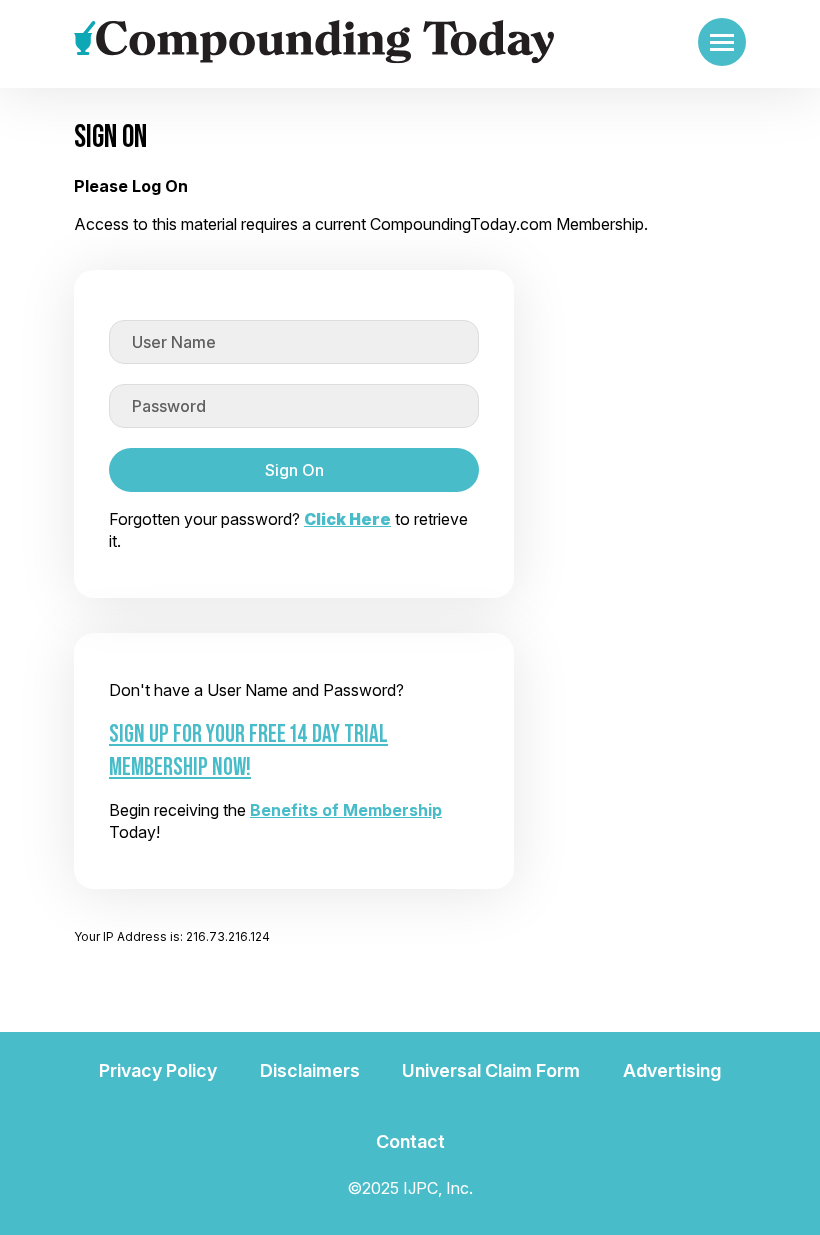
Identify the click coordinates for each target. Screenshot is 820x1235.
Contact (410, 1141)
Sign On (294, 470)
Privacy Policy (158, 1070)
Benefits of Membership (346, 810)
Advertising (672, 1070)
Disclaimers (310, 1070)
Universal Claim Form (491, 1070)
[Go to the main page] (314, 42)
